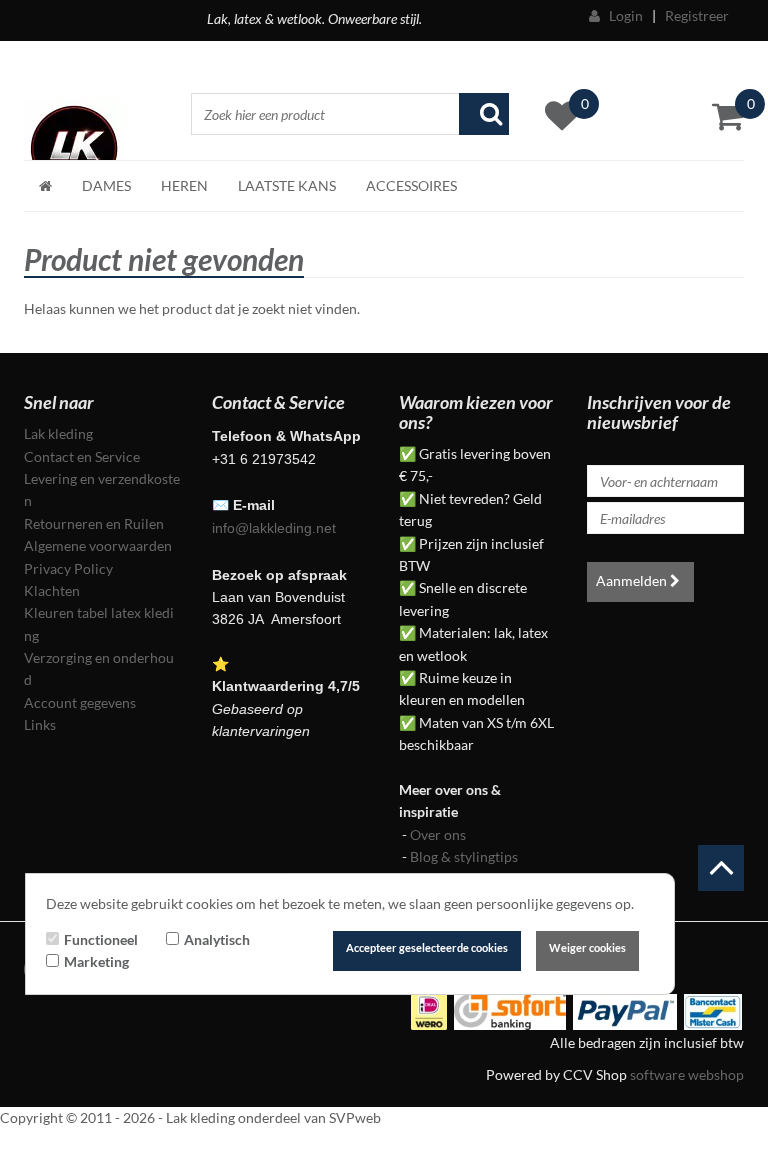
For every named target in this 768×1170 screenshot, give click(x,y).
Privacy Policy (68, 568)
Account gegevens (80, 702)
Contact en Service (82, 456)
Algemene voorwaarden (98, 545)
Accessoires (411, 185)
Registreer (697, 15)
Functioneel (101, 939)
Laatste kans (287, 185)
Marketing (96, 961)
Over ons (438, 834)
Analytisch (217, 939)
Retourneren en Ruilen (94, 523)
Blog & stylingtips (464, 856)
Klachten (52, 590)
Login (621, 15)
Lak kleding (58, 433)
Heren (184, 185)
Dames (106, 185)
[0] (728, 116)
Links (40, 724)
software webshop (687, 1074)
